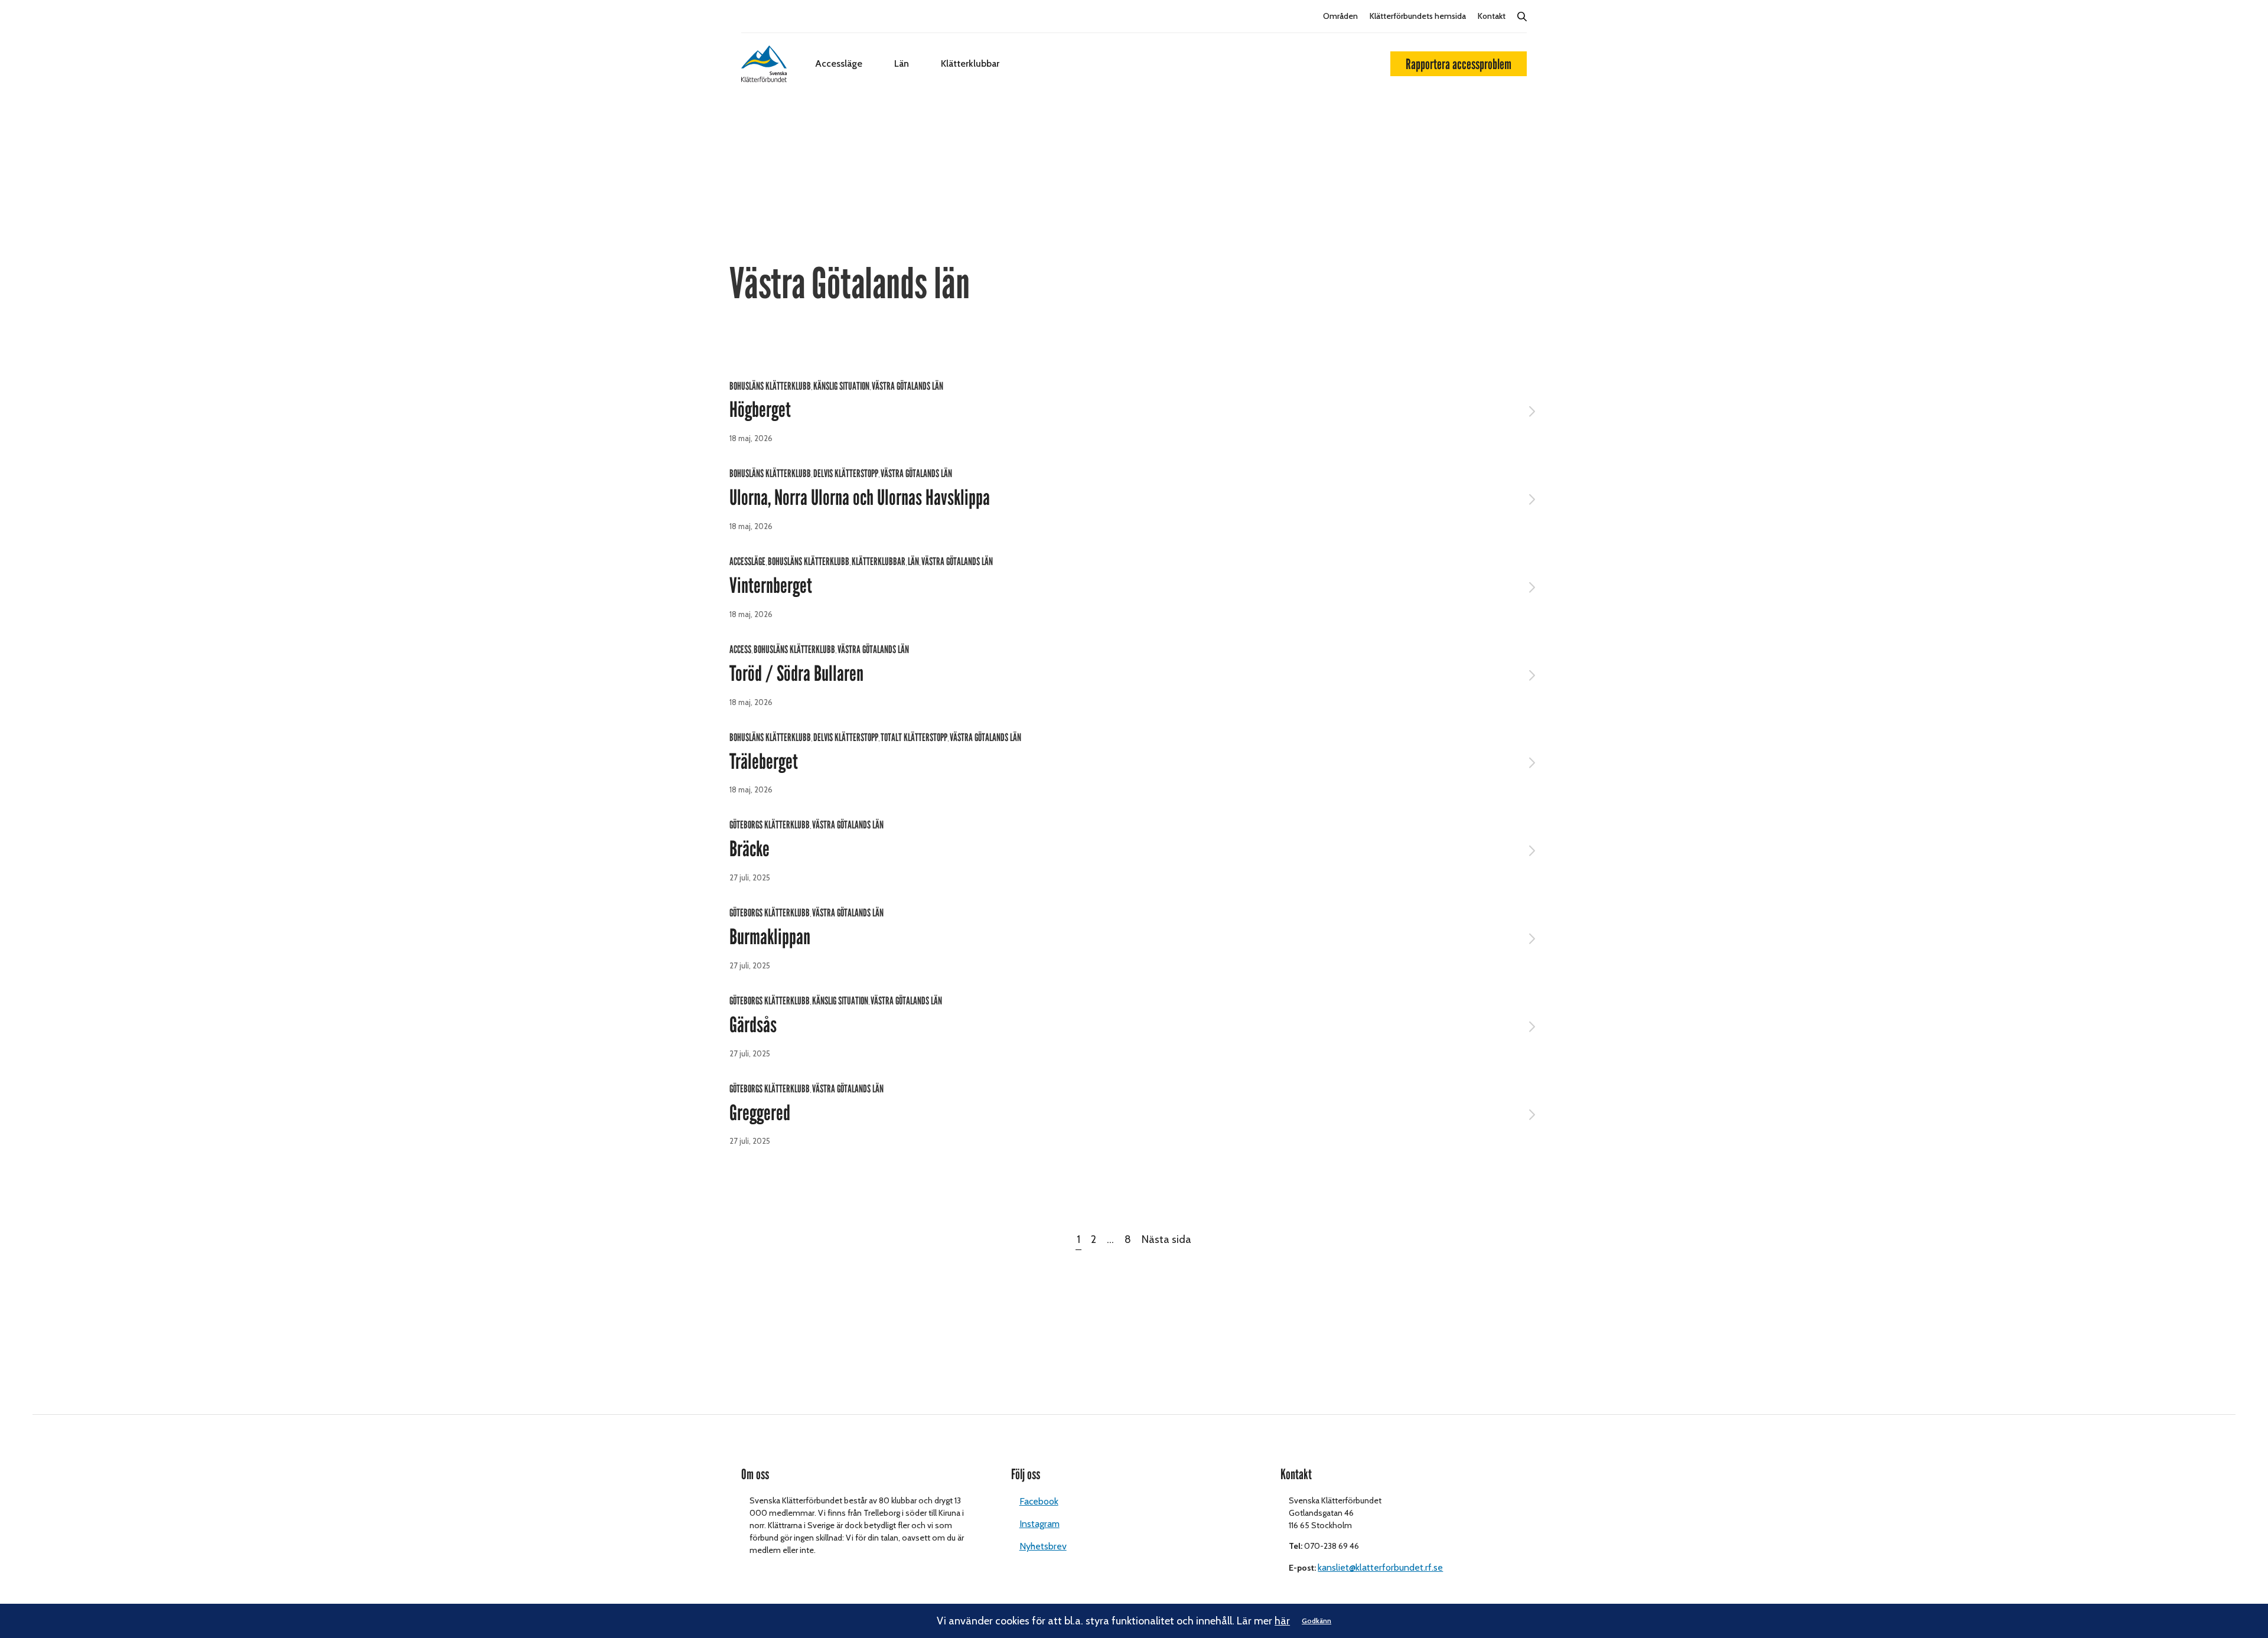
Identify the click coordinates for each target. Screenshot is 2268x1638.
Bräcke (750, 849)
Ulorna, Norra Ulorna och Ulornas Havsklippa (860, 498)
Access (740, 650)
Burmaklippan (770, 937)
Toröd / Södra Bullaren (796, 674)
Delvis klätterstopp (846, 474)
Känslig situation (841, 386)
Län (902, 63)
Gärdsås (753, 1025)
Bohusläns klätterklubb (770, 386)
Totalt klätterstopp (914, 738)
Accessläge (839, 63)
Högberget (760, 410)
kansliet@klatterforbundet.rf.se (1380, 1567)
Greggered (760, 1113)
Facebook (1039, 1501)
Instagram (1039, 1524)
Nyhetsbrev (1043, 1546)
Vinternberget (771, 586)
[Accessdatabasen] (764, 64)
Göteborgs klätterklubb (770, 825)
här (1282, 1621)
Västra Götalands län (907, 386)
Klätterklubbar (970, 63)
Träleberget (764, 762)
